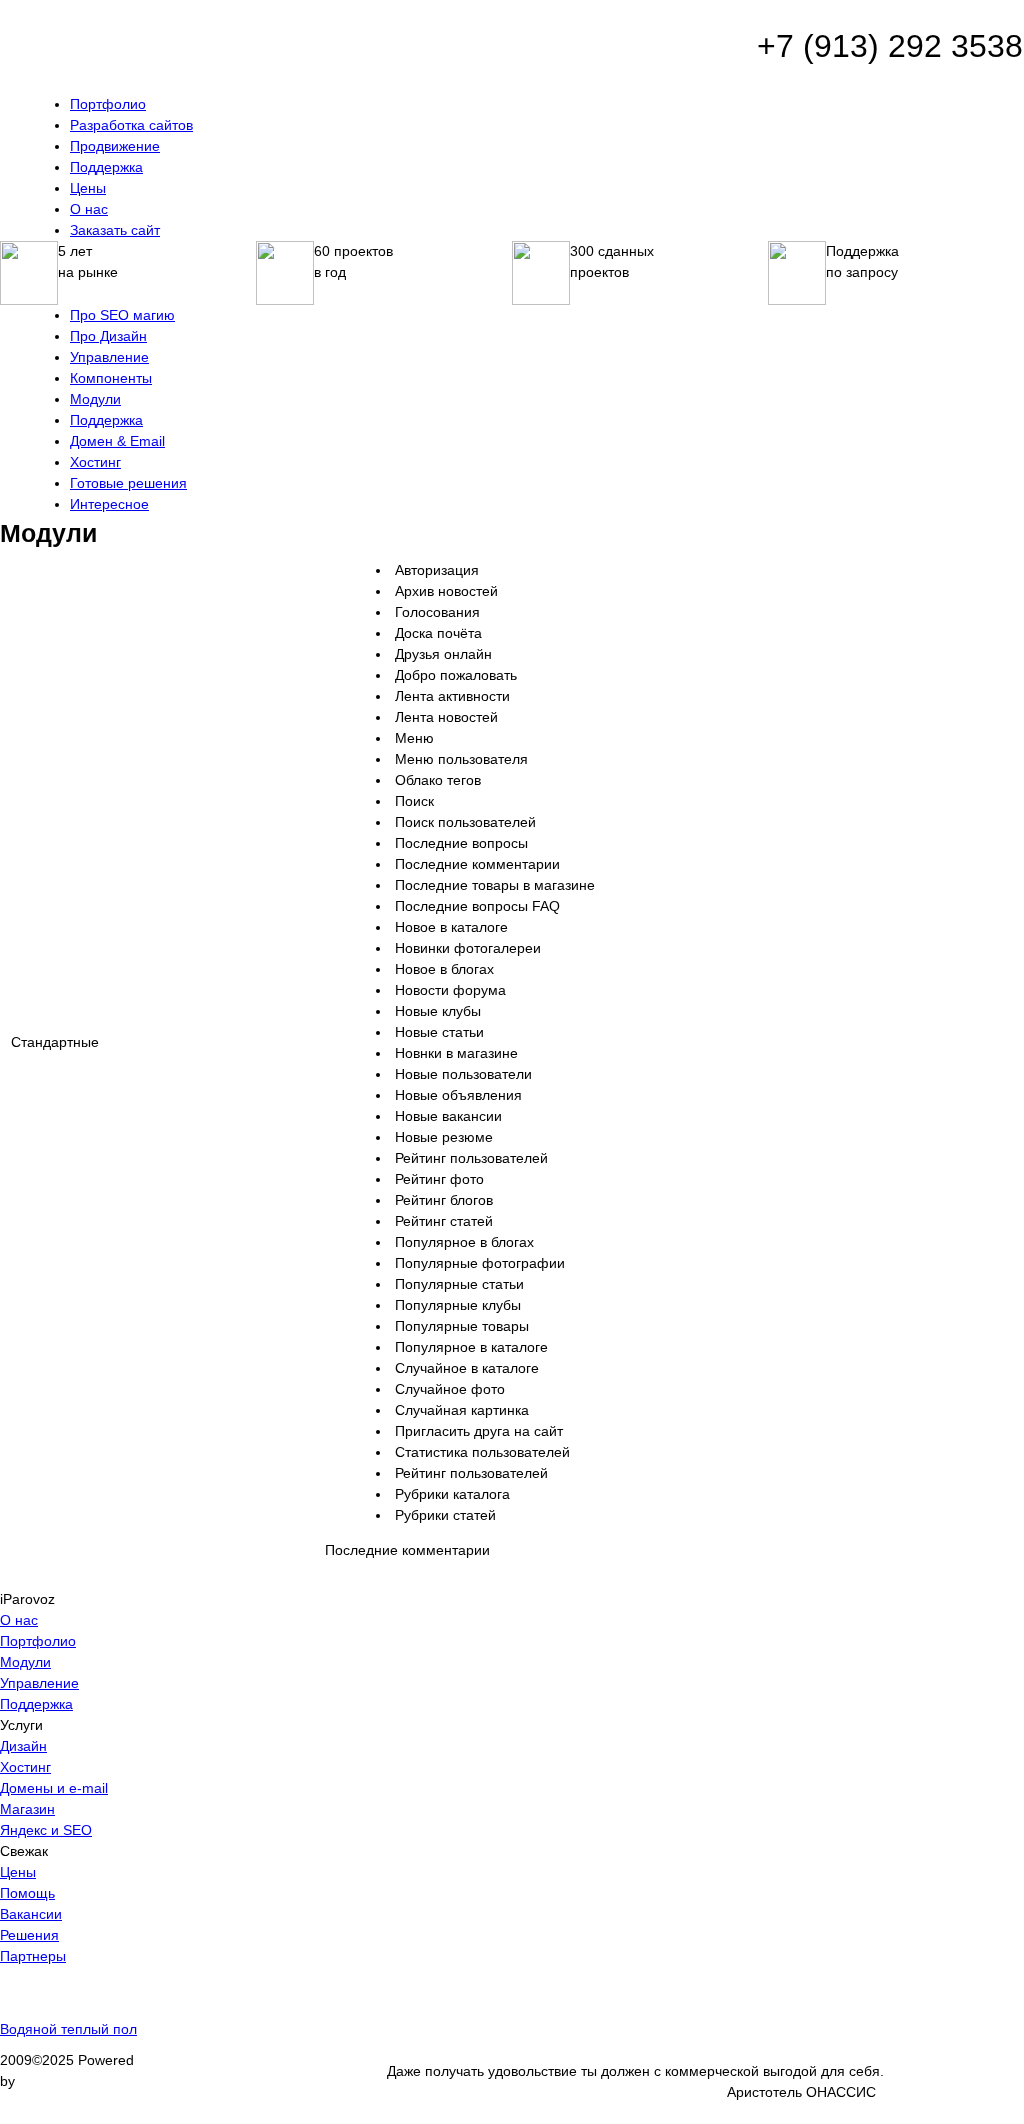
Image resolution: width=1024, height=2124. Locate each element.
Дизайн (23, 1746)
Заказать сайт (115, 230)
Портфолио (108, 104)
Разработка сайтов (131, 125)
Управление (39, 1683)
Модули (25, 1662)
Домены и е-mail (54, 1788)
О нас (89, 209)
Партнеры (33, 1956)
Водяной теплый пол (68, 2029)
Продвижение (115, 146)
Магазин (27, 1809)
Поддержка (106, 167)
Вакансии (31, 1914)
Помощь (27, 1893)
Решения (29, 1935)
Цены (88, 188)
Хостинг (25, 1767)
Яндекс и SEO (46, 1830)
